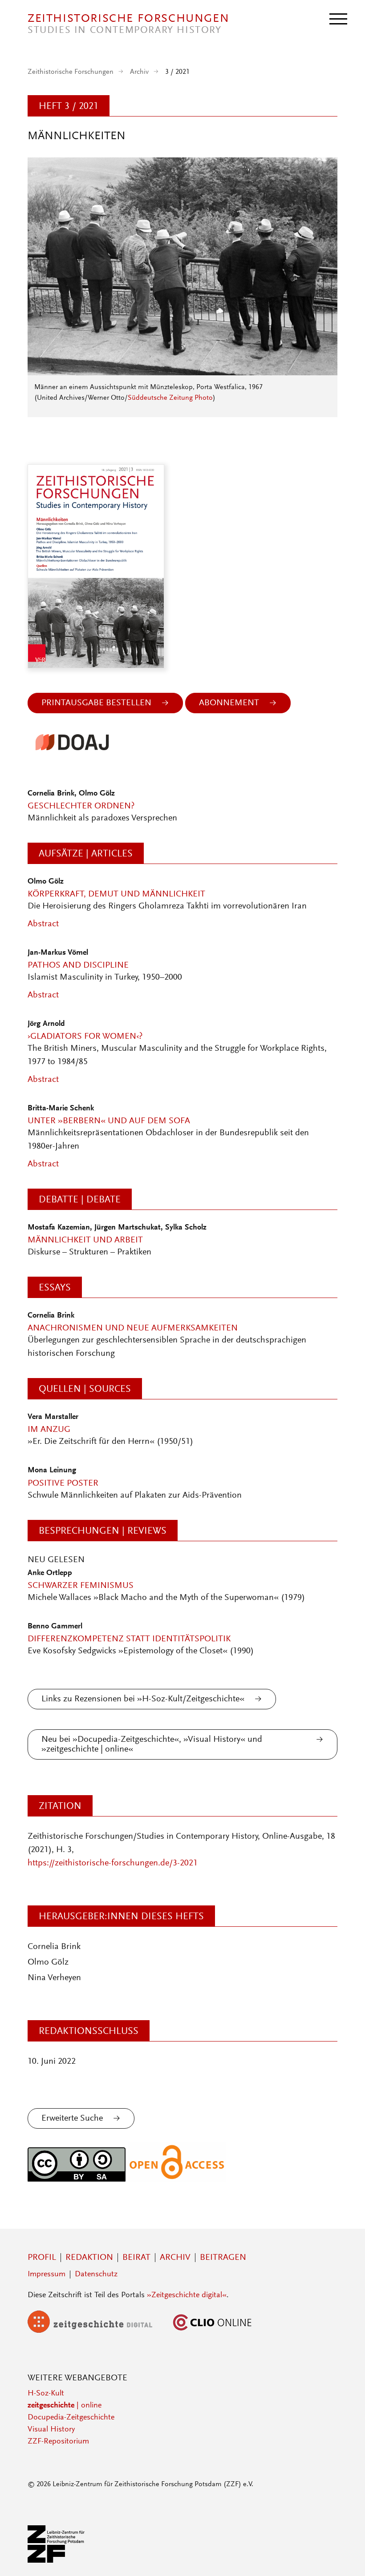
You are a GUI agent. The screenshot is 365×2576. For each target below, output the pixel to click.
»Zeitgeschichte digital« (187, 2295)
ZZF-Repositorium (58, 2442)
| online (65, 2406)
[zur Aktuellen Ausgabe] (182, 373)
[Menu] (338, 18)
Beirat (136, 2258)
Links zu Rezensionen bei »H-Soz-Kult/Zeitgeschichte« (143, 1699)
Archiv (139, 72)
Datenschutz (96, 2275)
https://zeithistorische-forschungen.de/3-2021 (113, 1863)
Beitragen (223, 2258)
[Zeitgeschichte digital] (97, 2331)
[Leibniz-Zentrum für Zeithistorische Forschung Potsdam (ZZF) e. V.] (57, 2561)
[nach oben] (346, 2557)
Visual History (51, 2430)
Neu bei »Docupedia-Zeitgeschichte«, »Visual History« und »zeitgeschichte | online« (152, 1744)
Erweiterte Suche (72, 2118)
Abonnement (229, 703)
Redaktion (89, 2258)
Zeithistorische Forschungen (71, 72)
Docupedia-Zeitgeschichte (71, 2418)
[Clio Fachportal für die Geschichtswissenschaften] (212, 2331)
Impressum (47, 2275)
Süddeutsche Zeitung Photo (170, 398)
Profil (42, 2258)
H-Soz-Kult (46, 2394)
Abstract (43, 924)
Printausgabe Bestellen (96, 703)
